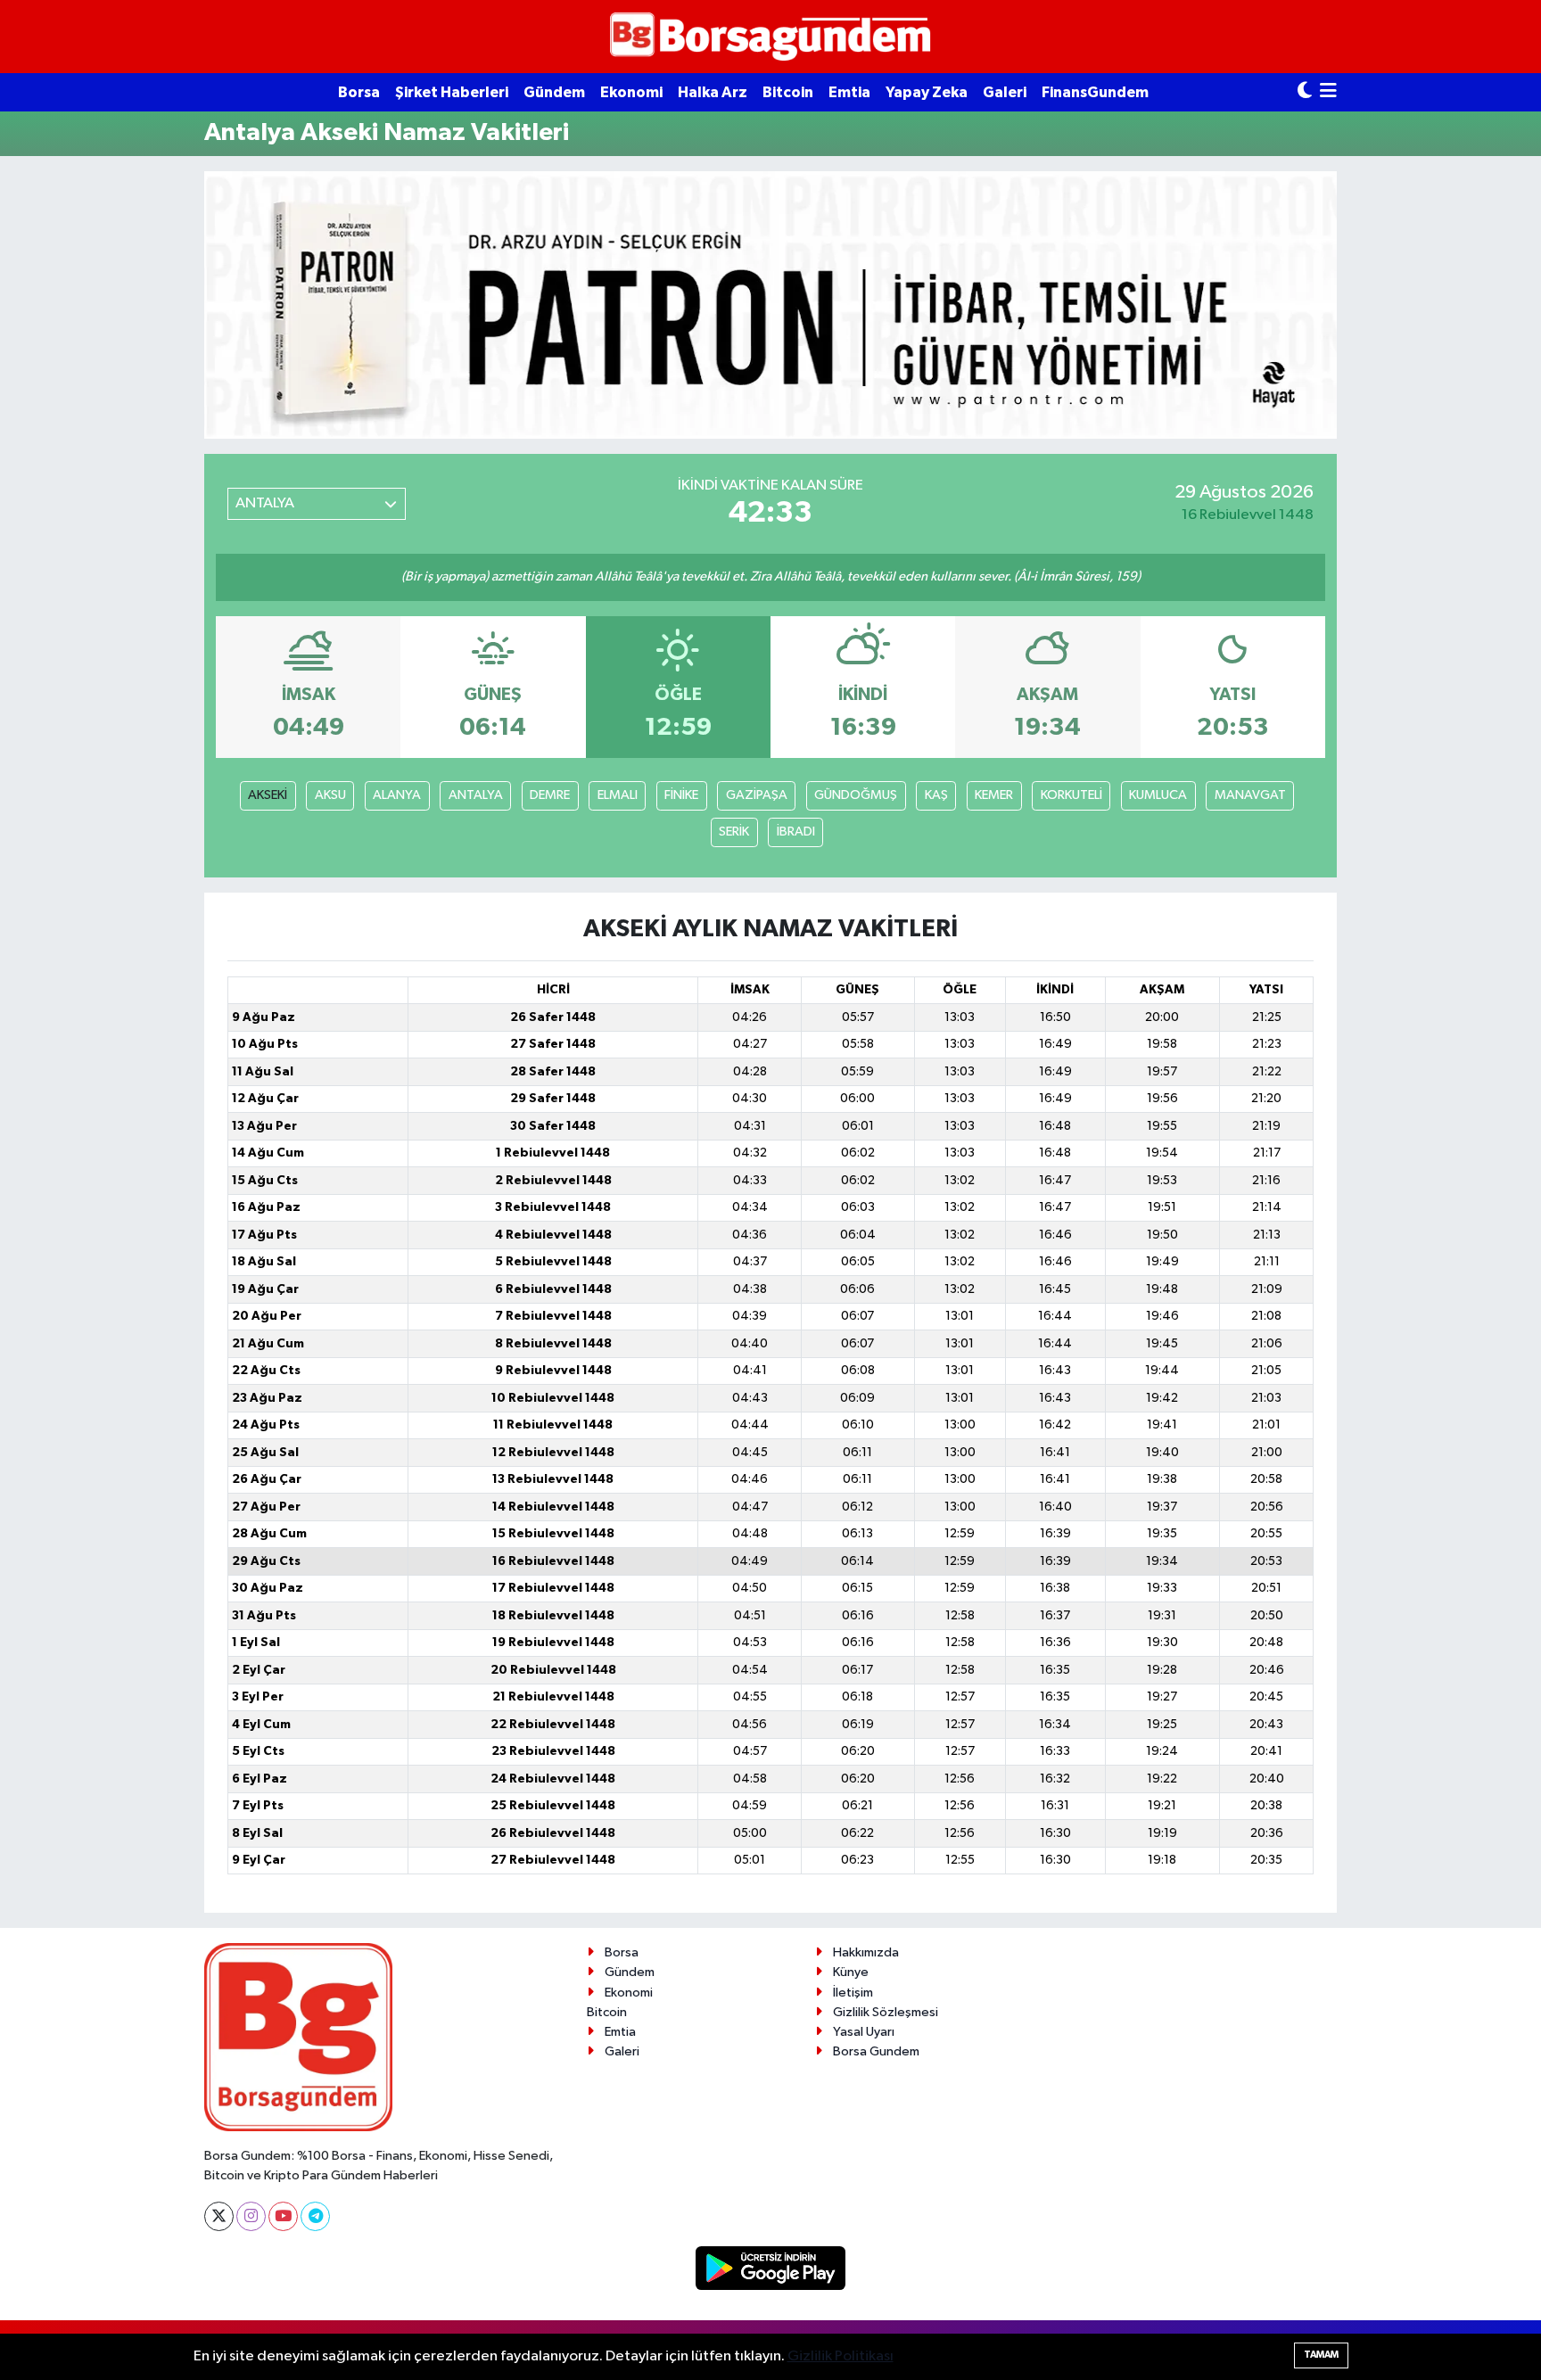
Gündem (554, 92)
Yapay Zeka (927, 92)
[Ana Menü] (1328, 92)
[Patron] (770, 305)
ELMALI (618, 795)
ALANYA (397, 795)
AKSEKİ (268, 795)
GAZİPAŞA (757, 795)
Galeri (1005, 92)
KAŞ (936, 795)
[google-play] (771, 2268)
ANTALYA (476, 795)
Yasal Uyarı (864, 2032)
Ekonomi (631, 92)
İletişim (853, 1993)
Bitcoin (788, 92)
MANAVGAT (1250, 795)
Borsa (359, 92)
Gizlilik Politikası (841, 2356)
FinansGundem (1095, 92)
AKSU (330, 795)
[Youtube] (283, 2216)
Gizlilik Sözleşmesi (886, 2012)
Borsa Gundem (876, 2051)
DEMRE (550, 795)
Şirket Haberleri (452, 92)
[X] (219, 2216)
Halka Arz (713, 92)
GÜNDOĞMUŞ (856, 795)
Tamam (1321, 2355)
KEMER (994, 795)
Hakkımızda (866, 1952)
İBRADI (796, 832)
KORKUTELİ (1071, 795)
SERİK (734, 832)
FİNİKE (681, 795)
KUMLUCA (1158, 795)
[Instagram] (251, 2216)
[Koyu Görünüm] (1305, 92)
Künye (851, 1972)
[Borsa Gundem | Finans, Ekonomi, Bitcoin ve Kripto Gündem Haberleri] (770, 37)
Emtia (849, 92)
